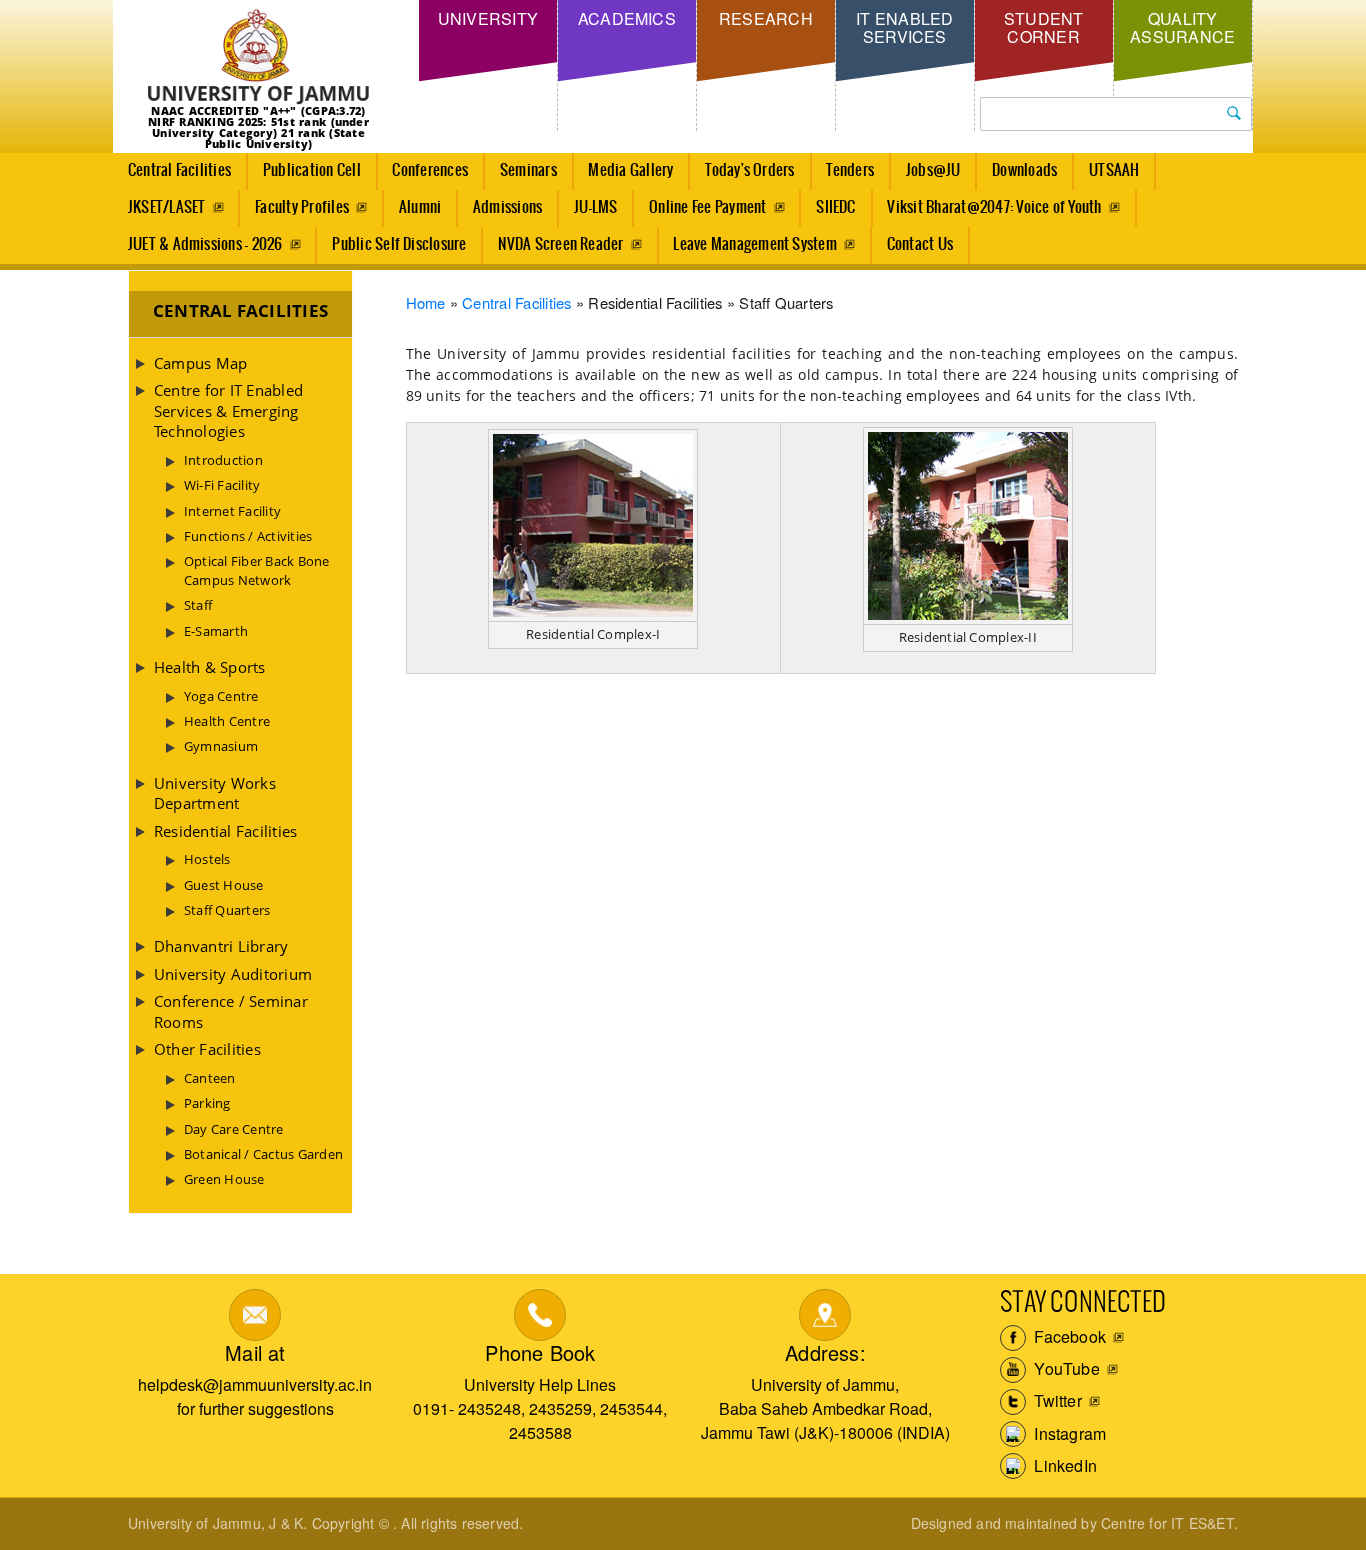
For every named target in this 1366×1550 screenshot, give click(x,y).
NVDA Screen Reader (560, 244)
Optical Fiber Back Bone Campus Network (257, 570)
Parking (207, 1103)
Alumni (420, 207)
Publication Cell (312, 170)
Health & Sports (210, 667)
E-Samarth (216, 631)
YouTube (1065, 1368)
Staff (198, 605)
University (488, 18)
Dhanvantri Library (221, 946)
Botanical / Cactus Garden (263, 1154)
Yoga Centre (221, 696)
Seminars (528, 170)
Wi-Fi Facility (222, 485)
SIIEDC (835, 207)
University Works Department (215, 793)
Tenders (850, 170)
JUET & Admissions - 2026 (205, 244)
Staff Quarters (227, 910)
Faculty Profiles (302, 207)
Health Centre (227, 721)
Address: (825, 1352)
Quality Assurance (1182, 27)
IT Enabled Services (904, 27)
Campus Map (200, 363)
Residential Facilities (225, 831)
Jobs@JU (933, 170)
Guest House (224, 885)
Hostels (207, 859)
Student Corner (1044, 27)
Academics (627, 18)
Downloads (1024, 170)
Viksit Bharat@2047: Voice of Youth (994, 207)
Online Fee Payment (707, 207)
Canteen (210, 1078)
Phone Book (540, 1352)
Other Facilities (207, 1049)
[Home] (258, 57)
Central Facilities (179, 170)
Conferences (430, 170)
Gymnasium (221, 746)
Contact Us (920, 244)
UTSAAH (1114, 170)
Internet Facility (232, 511)
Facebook (1068, 1336)
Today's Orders (749, 170)
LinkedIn (1063, 1465)
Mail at (255, 1352)
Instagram (1068, 1433)
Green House (224, 1179)
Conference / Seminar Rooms (231, 1011)
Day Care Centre (234, 1129)
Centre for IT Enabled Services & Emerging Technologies (228, 410)
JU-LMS (595, 207)
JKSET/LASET (167, 207)
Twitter (1056, 1400)
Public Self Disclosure (399, 244)
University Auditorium (233, 974)
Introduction (223, 460)
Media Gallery (630, 170)
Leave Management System (755, 244)
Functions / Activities (248, 536)
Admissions (507, 207)
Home (426, 302)
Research (766, 18)
